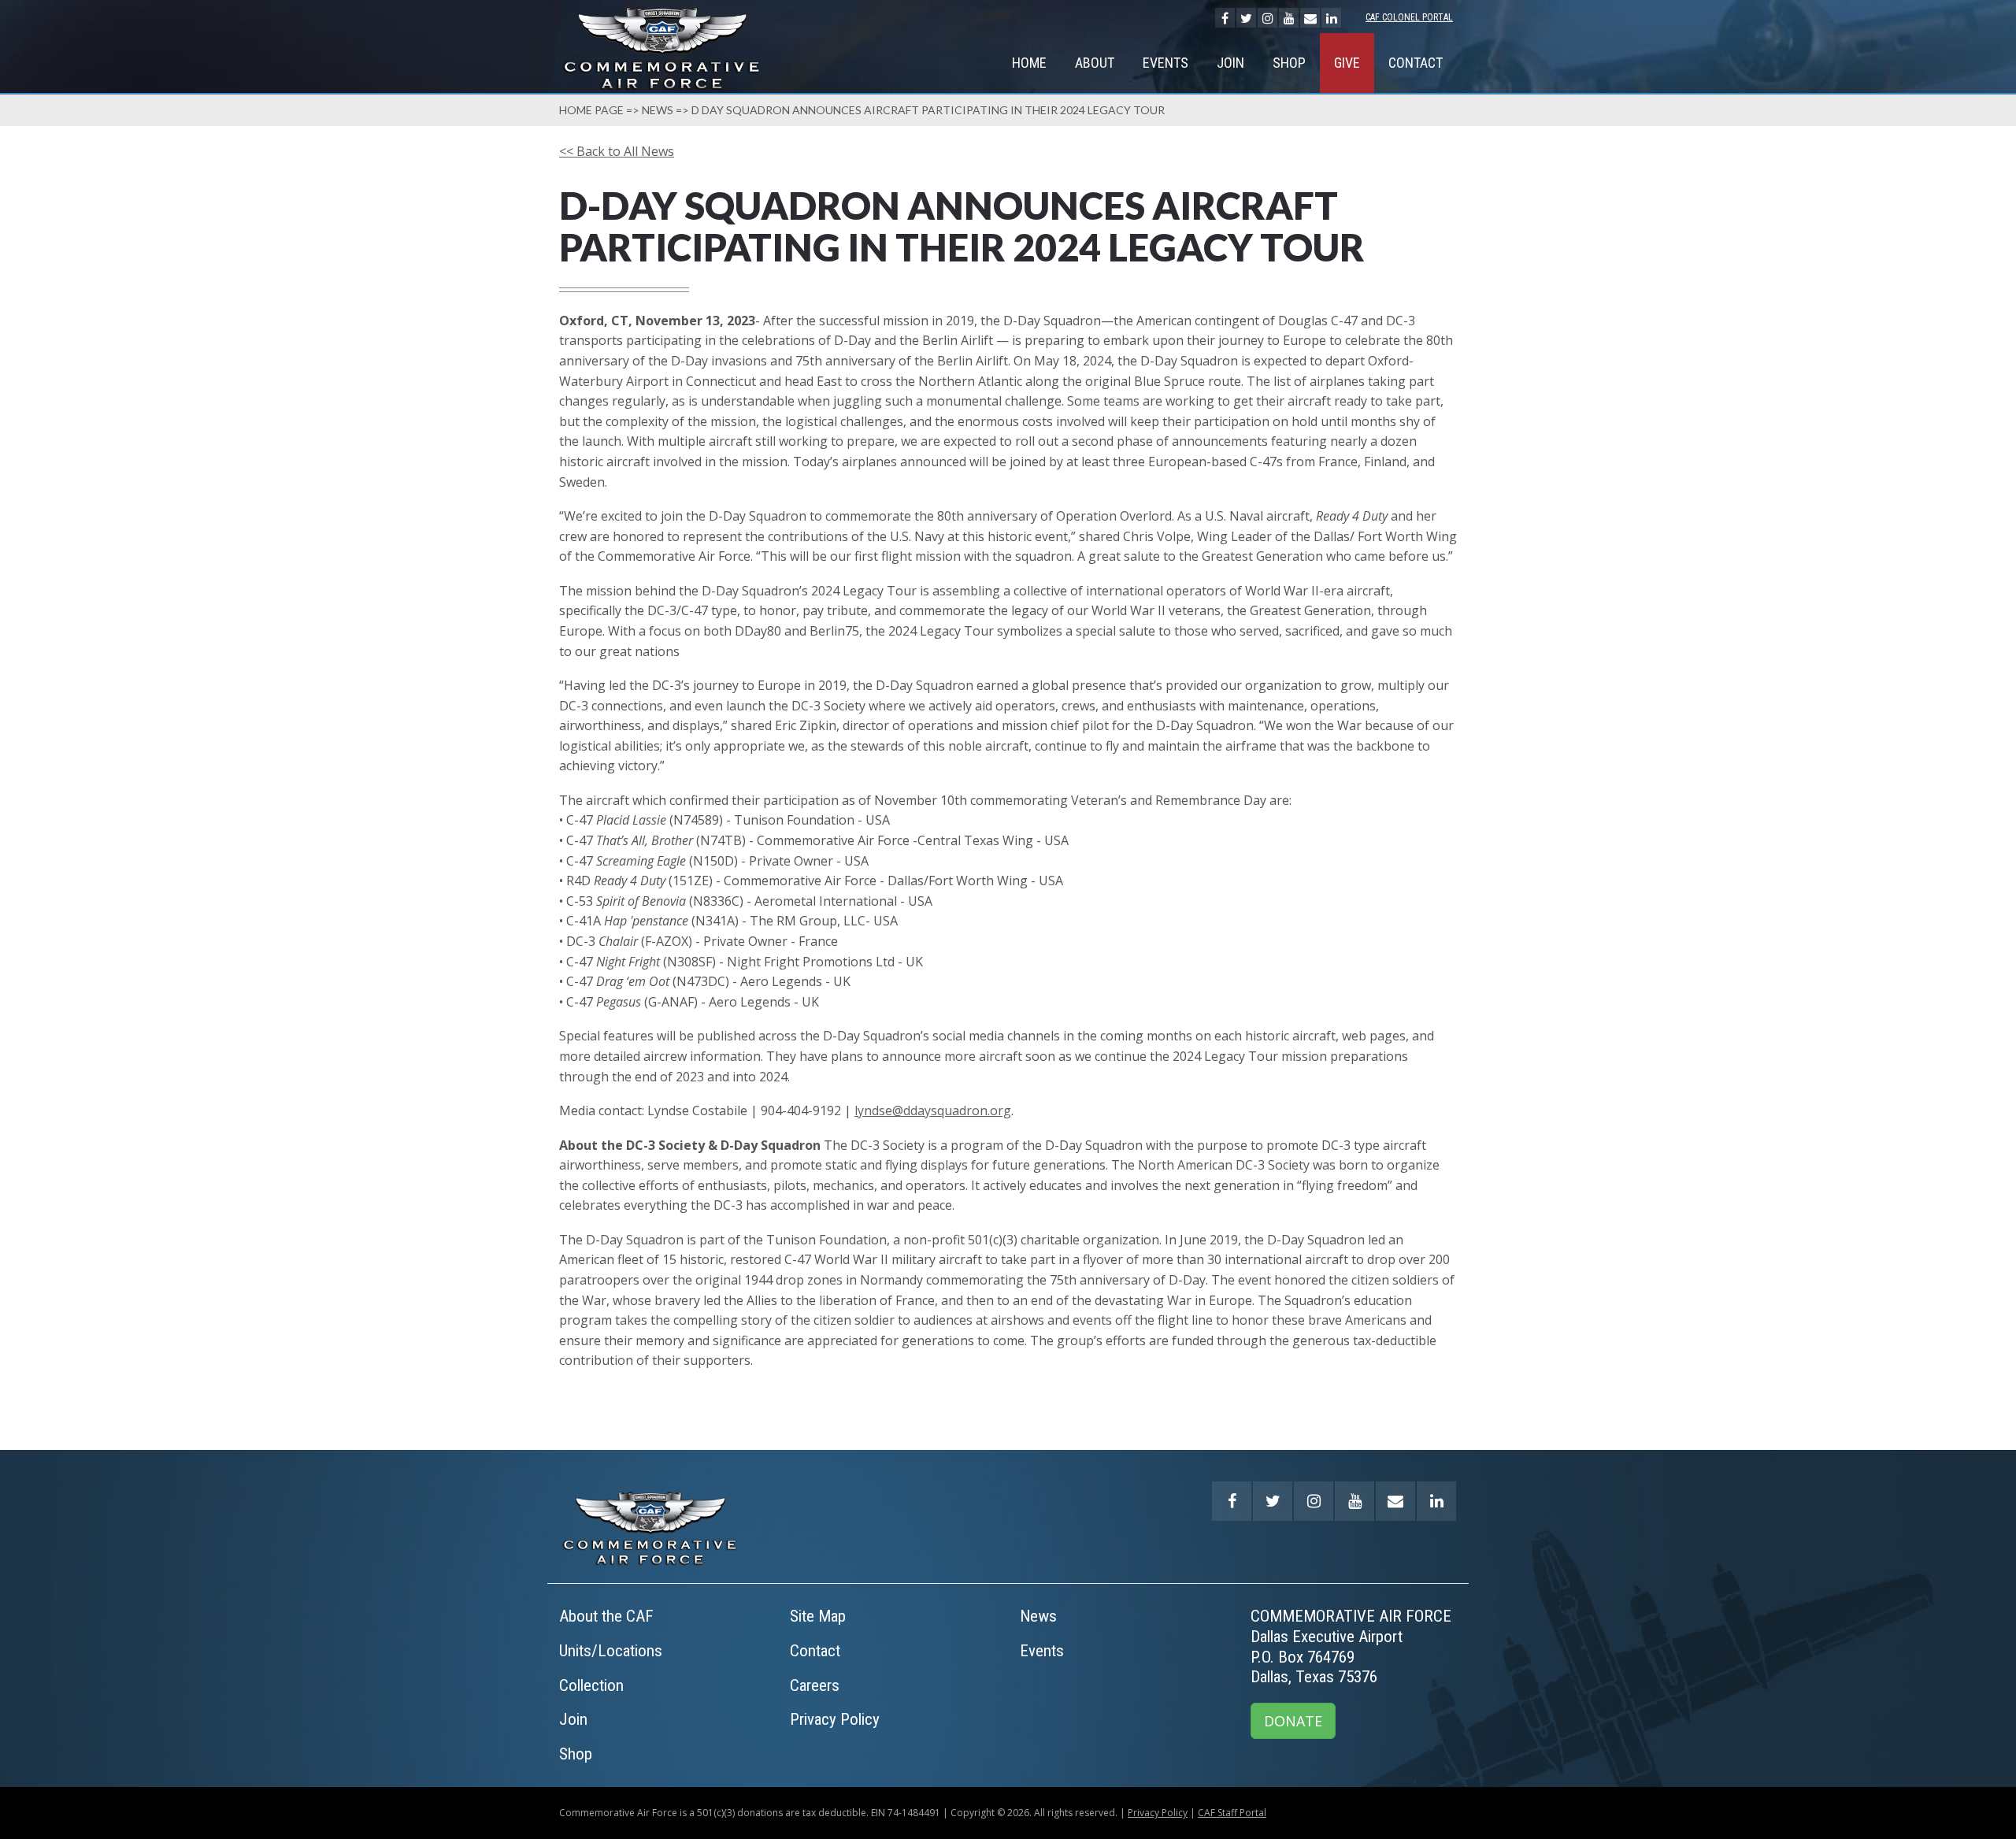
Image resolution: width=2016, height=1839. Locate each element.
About (1095, 63)
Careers (815, 1685)
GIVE (1347, 63)
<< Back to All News (617, 151)
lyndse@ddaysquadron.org (933, 1110)
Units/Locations (611, 1651)
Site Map (818, 1616)
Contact (1416, 63)
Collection (591, 1685)
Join (1230, 63)
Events (1165, 63)
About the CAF (606, 1616)
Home (1029, 63)
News (658, 110)
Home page (591, 110)
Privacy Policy (835, 1719)
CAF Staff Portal (1232, 1813)
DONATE (1293, 1721)
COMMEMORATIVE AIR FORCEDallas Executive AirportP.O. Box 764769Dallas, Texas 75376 (1351, 1646)
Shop (1289, 63)
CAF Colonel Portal (1409, 17)
